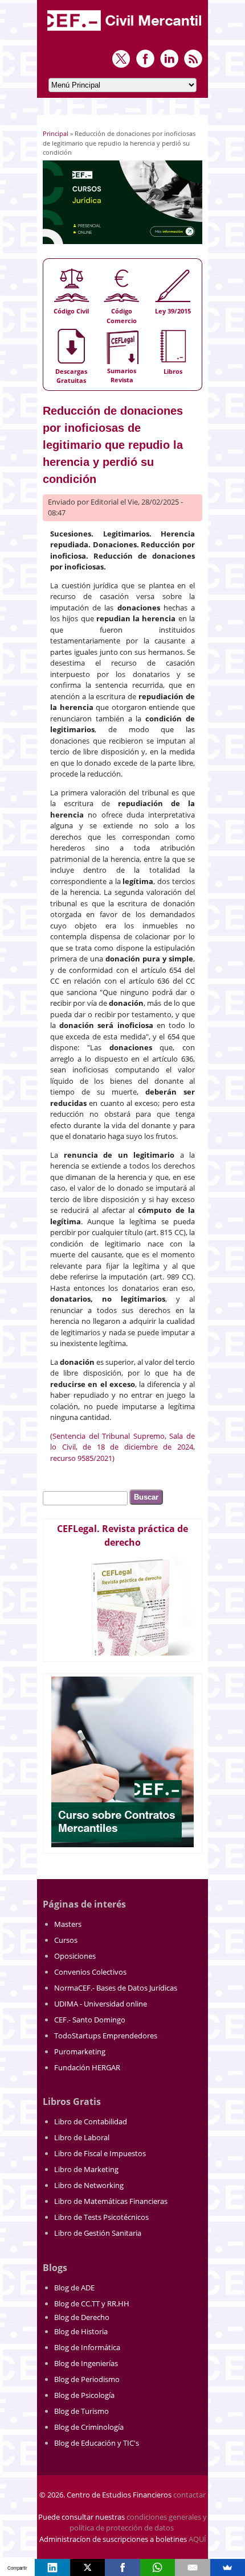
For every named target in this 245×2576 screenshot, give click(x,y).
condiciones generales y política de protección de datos (138, 2523)
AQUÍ (197, 2539)
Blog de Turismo (81, 2411)
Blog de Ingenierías (86, 2363)
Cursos (66, 1940)
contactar (189, 2495)
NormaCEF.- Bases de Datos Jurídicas (116, 1988)
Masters (68, 1924)
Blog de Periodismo (87, 2379)
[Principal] (125, 32)
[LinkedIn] (52, 2567)
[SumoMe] (228, 2567)
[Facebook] (122, 2567)
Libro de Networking (89, 2185)
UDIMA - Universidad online (101, 2004)
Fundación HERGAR (87, 2067)
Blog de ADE (74, 2288)
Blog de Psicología (84, 2395)
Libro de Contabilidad (91, 2121)
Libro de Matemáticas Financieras (111, 2201)
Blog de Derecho (82, 2317)
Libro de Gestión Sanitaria (98, 2233)
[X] (87, 2567)
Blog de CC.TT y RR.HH (92, 2303)
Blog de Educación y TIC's (97, 2443)
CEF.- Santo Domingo (90, 2020)
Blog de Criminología (89, 2427)
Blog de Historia (81, 2331)
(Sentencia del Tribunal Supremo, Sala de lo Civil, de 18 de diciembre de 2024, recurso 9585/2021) (122, 1447)
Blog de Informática (87, 2347)
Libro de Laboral (82, 2137)
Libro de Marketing (86, 2169)
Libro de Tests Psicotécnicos (101, 2217)
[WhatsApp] (158, 2567)
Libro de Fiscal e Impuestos (100, 2153)
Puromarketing (80, 2051)
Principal (56, 133)
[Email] (192, 2567)
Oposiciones (75, 1956)
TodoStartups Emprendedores (106, 2036)
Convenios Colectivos (90, 1972)
